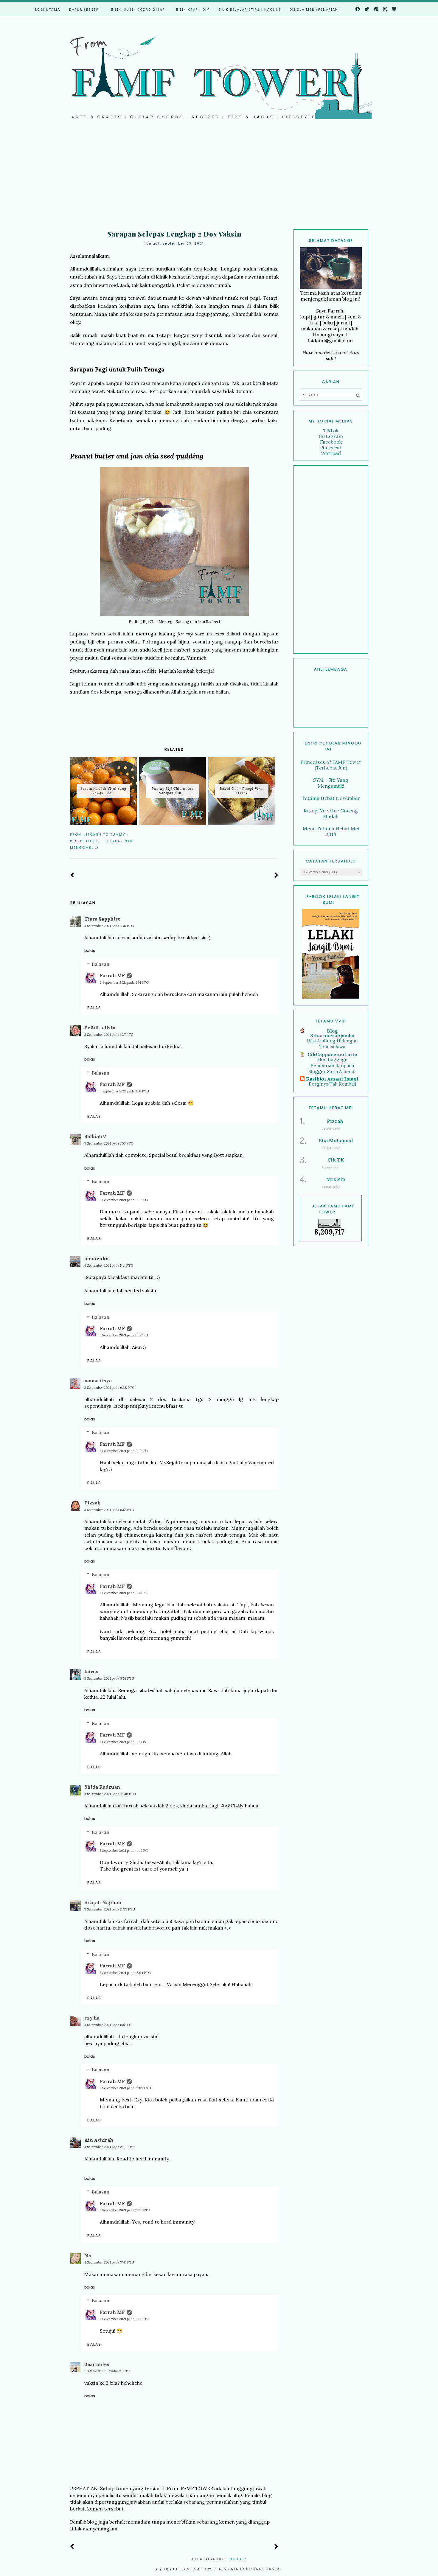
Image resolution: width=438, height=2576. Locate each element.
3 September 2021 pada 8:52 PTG (109, 1678)
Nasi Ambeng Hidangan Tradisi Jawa (332, 1044)
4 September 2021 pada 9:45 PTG (109, 2262)
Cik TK (336, 1160)
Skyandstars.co (264, 2569)
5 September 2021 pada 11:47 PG (124, 1742)
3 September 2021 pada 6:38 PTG (110, 1388)
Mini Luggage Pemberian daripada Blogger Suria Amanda (332, 1065)
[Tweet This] (267, 834)
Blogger (237, 2559)
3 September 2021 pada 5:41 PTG (109, 1266)
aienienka (96, 1258)
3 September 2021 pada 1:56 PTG (124, 1091)
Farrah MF (112, 975)
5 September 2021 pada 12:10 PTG (125, 2210)
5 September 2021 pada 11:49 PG (124, 1851)
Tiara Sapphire (102, 919)
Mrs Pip (336, 1179)
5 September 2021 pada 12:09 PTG (125, 2088)
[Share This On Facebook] (258, 834)
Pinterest (331, 447)
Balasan (101, 964)
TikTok (331, 430)
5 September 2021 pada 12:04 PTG (125, 1973)
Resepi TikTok (85, 841)
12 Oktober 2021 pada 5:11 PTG (107, 2371)
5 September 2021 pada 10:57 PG (124, 1335)
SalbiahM (96, 1136)
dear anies (97, 2364)
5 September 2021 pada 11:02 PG (124, 1451)
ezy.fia (92, 2018)
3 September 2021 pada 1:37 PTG (109, 1035)
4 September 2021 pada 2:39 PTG (109, 2147)
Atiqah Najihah (103, 1902)
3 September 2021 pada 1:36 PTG (109, 926)
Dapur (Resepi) (86, 10)
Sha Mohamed (336, 1140)
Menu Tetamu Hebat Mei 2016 (331, 831)
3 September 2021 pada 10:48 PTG (110, 1794)
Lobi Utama (48, 10)
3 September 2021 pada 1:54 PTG (124, 982)
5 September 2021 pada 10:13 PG (124, 1200)
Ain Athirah (99, 2140)
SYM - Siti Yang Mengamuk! (331, 783)
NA (88, 2255)
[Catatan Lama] (276, 875)
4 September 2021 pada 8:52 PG (108, 2025)
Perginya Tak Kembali (332, 1084)
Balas (90, 950)
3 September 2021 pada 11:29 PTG (110, 1909)
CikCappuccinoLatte (332, 1054)
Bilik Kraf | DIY (193, 10)
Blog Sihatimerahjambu (332, 1033)
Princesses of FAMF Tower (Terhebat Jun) (331, 765)
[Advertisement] (219, 179)
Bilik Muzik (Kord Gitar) (139, 10)
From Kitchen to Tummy (98, 834)
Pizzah (93, 1503)
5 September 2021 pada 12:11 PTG (125, 2319)
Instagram (331, 436)
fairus (91, 1672)
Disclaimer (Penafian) (315, 10)
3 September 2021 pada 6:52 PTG (109, 1510)
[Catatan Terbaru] (72, 875)
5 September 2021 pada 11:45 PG (124, 1593)
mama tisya (98, 1381)
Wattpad (331, 453)
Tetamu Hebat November (331, 798)
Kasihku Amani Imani (332, 1079)
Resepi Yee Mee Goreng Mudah (331, 813)
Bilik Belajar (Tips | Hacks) (250, 10)
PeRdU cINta (100, 1027)
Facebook (331, 442)
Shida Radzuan (102, 1787)
